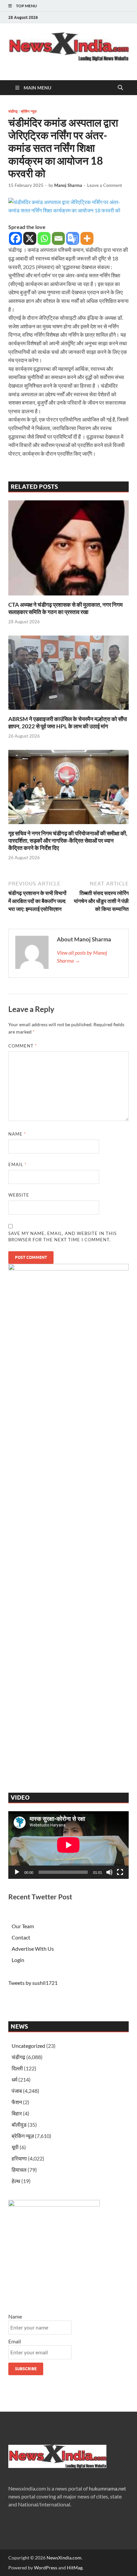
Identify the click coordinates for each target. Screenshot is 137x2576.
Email (17, 1164)
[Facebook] (15, 238)
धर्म (14, 2079)
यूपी (15, 2147)
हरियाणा (19, 2158)
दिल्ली (17, 2068)
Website (19, 1195)
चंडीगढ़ (13, 111)
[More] (87, 238)
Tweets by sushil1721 (33, 1983)
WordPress (46, 2568)
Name (17, 1134)
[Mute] (109, 1872)
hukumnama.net (107, 2488)
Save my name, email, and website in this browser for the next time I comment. (63, 1237)
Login (18, 1960)
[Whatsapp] (44, 238)
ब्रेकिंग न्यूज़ (29, 111)
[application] (68, 1845)
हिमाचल (19, 2170)
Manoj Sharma (68, 185)
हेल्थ (16, 2181)
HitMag (75, 2568)
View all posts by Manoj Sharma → (82, 956)
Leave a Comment (105, 185)
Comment (23, 1046)
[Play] (17, 1872)
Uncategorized (28, 2046)
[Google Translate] (73, 238)
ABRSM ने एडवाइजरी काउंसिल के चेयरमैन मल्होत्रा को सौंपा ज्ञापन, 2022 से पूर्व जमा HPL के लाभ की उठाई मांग (68, 723)
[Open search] (120, 88)
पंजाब (17, 2091)
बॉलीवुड (19, 2125)
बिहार (17, 2113)
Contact (21, 1937)
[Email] (58, 238)
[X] (30, 238)
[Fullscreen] (120, 1872)
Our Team (23, 1926)
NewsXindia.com (64, 2558)
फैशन (17, 2102)
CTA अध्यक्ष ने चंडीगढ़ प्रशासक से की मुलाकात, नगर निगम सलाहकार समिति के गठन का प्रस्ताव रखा (66, 608)
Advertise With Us (33, 1949)
